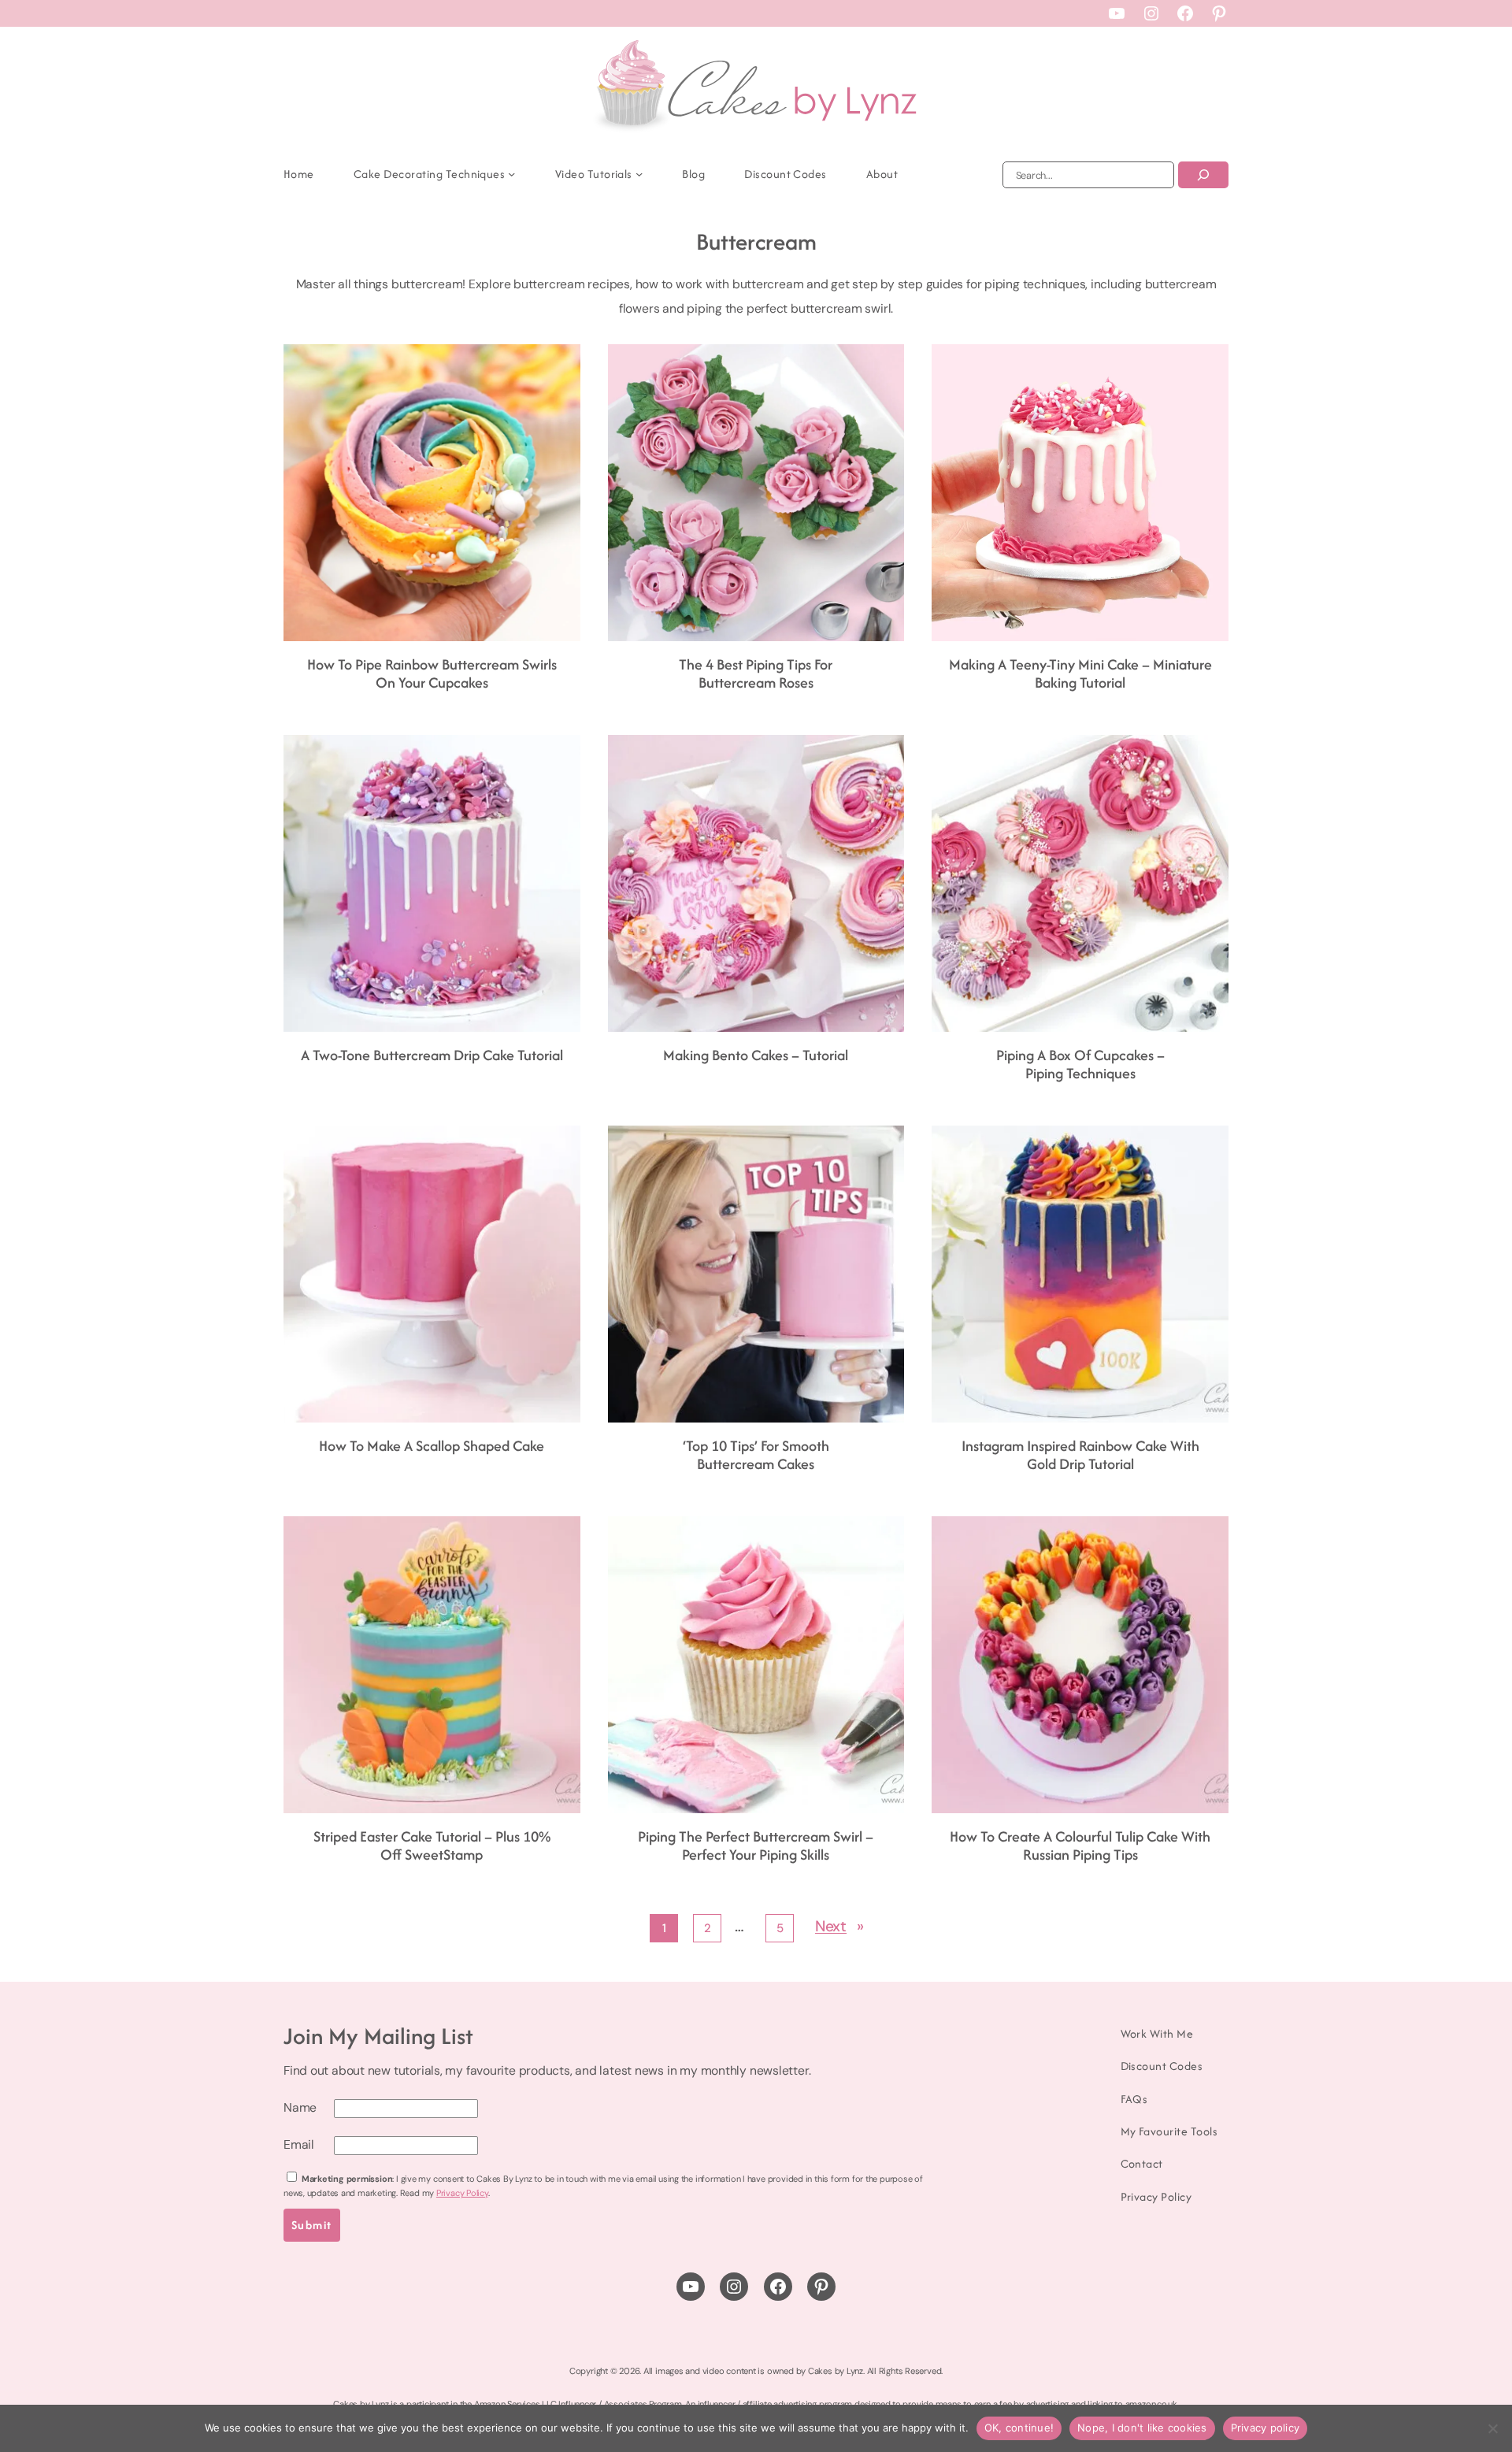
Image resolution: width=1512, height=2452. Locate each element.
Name (300, 2107)
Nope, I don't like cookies (1142, 2428)
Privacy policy (1266, 2428)
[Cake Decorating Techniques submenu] (511, 174)
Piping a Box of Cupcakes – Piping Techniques (1080, 1065)
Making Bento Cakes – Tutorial (756, 1056)
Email (299, 2144)
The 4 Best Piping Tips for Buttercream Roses (756, 674)
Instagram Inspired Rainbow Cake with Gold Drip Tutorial (1080, 1455)
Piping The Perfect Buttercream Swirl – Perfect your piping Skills (756, 1846)
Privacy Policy (462, 2193)
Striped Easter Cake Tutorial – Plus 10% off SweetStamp (432, 1846)
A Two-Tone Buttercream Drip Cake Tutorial (432, 1056)
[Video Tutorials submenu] (639, 174)
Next (839, 1926)
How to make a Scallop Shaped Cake (432, 1447)
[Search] (1203, 175)
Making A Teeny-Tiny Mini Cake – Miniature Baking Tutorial (1080, 674)
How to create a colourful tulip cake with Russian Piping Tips (1080, 1846)
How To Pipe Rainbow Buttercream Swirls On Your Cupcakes (432, 674)
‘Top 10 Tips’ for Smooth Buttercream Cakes (756, 1455)
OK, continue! (1019, 2428)
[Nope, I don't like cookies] (1492, 2428)
